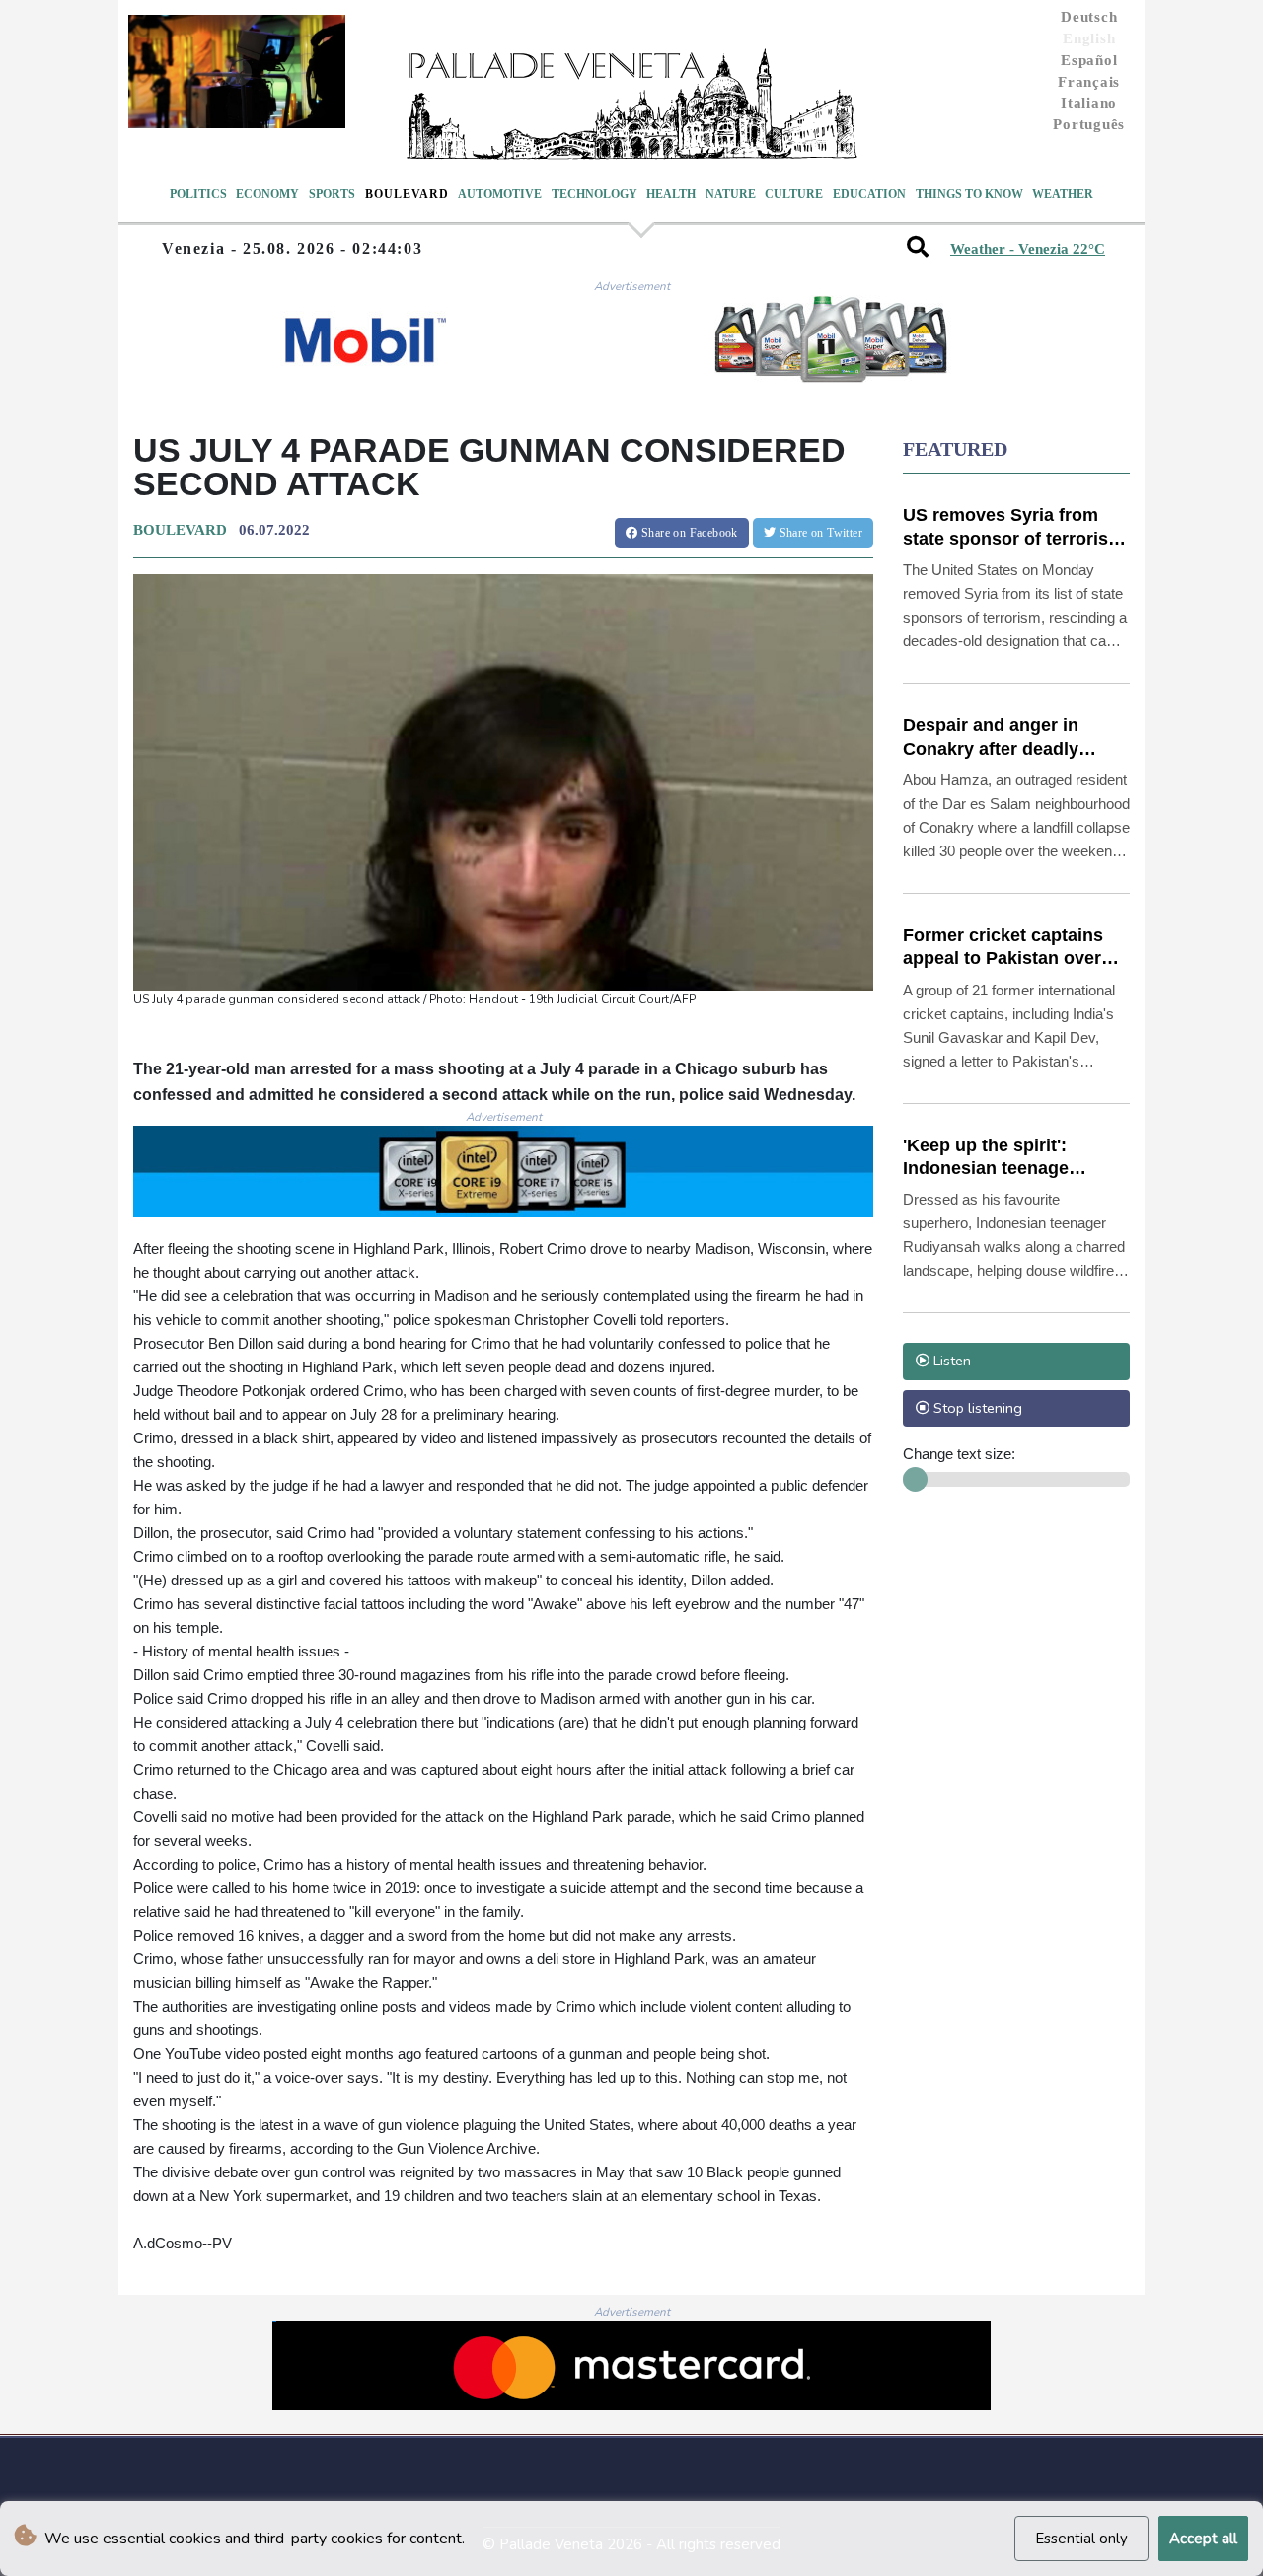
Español (1089, 60)
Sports (332, 194)
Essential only (1081, 2539)
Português (1089, 124)
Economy (267, 194)
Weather (1063, 194)
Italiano (1089, 103)
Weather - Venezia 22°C (1028, 249)
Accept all (1203, 2539)
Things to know (969, 194)
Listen (950, 1361)
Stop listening (976, 1408)
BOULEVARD (180, 530)
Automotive (500, 194)
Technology (594, 194)
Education (869, 194)
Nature (731, 194)
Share (688, 533)
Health (671, 194)
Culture (794, 194)
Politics (198, 194)
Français (1089, 82)
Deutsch (1089, 17)
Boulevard (407, 194)
